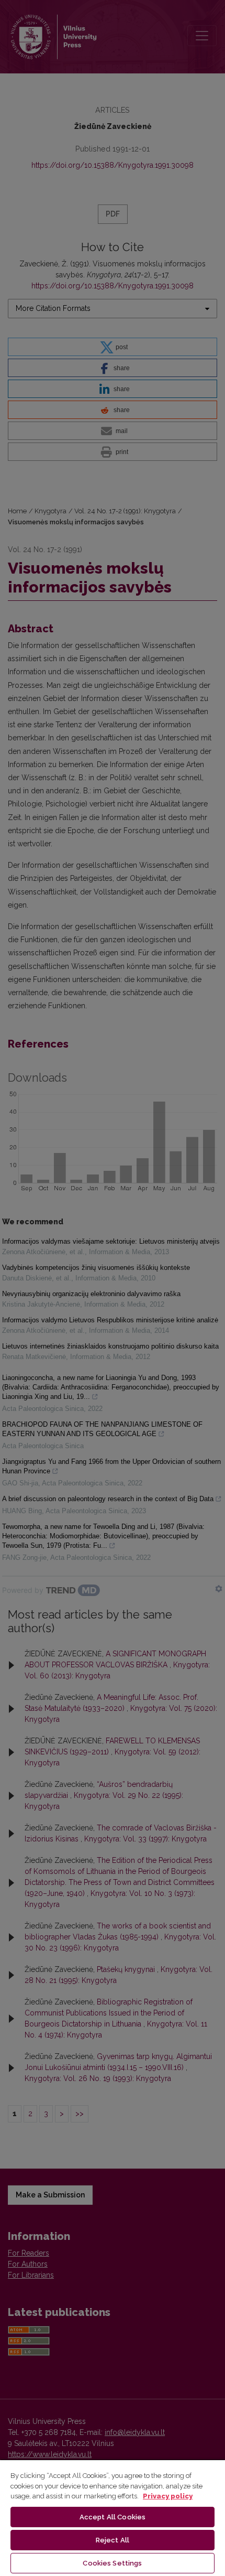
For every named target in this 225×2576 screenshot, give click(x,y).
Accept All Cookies (113, 2517)
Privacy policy (168, 2496)
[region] (113, 2518)
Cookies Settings (112, 2563)
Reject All (113, 2540)
